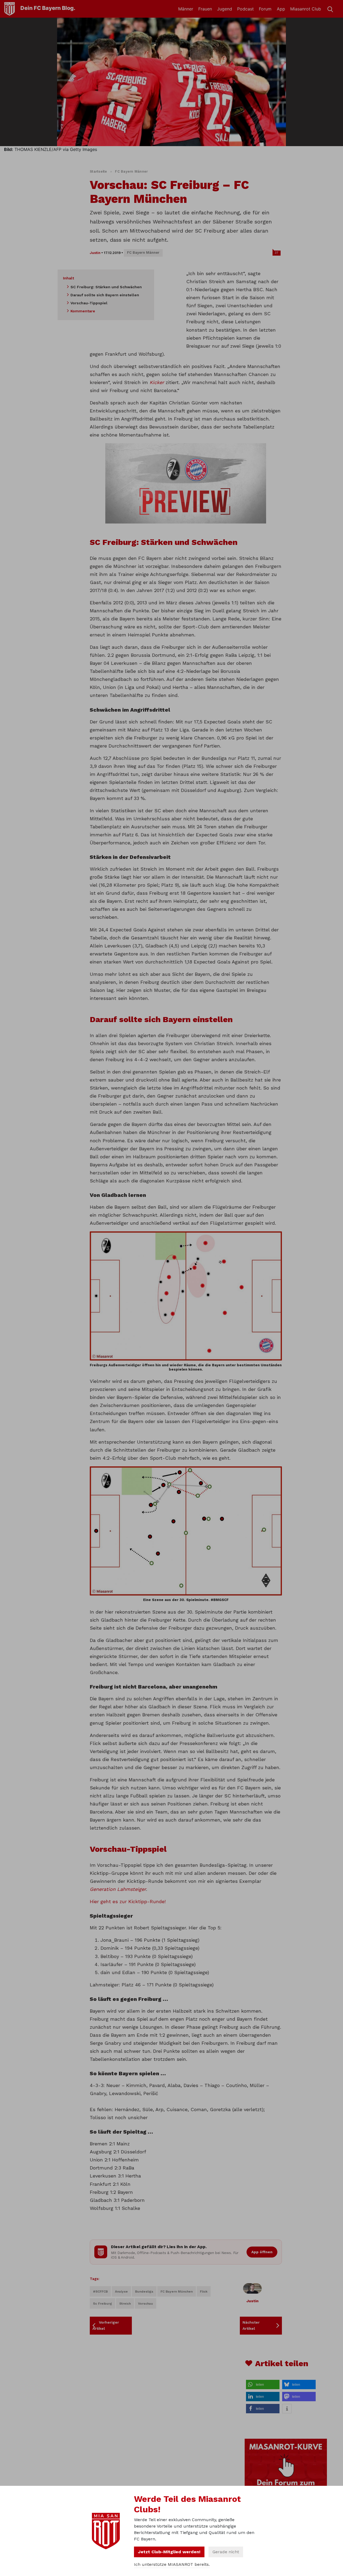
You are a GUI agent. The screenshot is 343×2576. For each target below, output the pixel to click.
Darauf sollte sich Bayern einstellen (105, 295)
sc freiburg (102, 2304)
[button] (263, 2385)
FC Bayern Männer (131, 171)
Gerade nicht (226, 2552)
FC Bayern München (177, 2292)
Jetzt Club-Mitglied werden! (169, 2552)
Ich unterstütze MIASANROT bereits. (172, 2564)
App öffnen (262, 2252)
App (281, 9)
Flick (204, 2292)
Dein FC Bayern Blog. (48, 8)
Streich (125, 2304)
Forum (265, 9)
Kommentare (83, 311)
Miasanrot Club (306, 9)
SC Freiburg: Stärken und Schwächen (106, 287)
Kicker (157, 382)
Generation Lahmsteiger (118, 1889)
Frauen (205, 9)
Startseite (98, 171)
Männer (186, 9)
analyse (121, 2292)
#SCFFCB (100, 2292)
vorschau (146, 2304)
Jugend (225, 9)
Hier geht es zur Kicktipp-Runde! (128, 1901)
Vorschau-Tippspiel (89, 303)
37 (277, 253)
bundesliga (144, 2292)
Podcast (245, 9)
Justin (95, 253)
